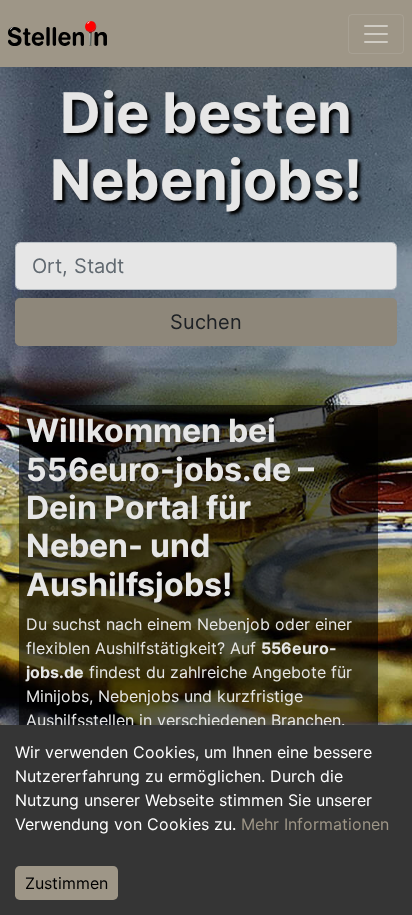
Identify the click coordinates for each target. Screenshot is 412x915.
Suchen (206, 322)
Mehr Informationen (315, 824)
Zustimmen (66, 883)
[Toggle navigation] (376, 34)
